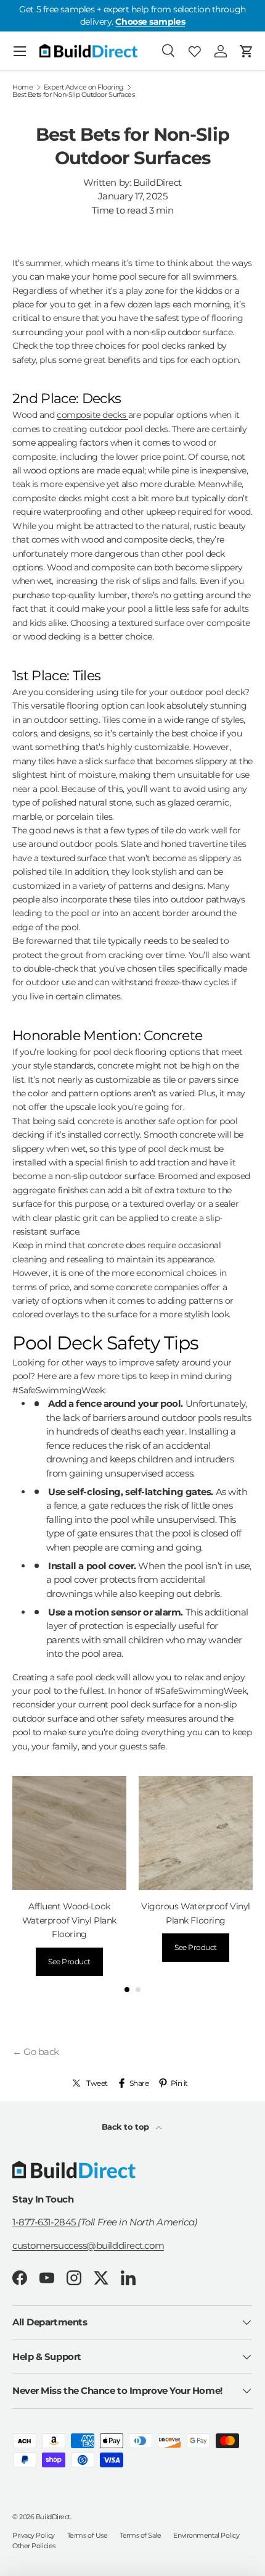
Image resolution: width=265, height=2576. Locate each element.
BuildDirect (53, 2517)
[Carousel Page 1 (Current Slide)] (127, 1990)
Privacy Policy (34, 2535)
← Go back (36, 2052)
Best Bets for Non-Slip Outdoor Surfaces (73, 95)
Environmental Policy (206, 2535)
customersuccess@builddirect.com (88, 2245)
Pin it (179, 2083)
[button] (247, 51)
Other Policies (34, 2546)
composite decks (92, 415)
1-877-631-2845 (45, 2222)
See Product (69, 1961)
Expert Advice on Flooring (84, 87)
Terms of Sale (140, 2535)
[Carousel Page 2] (138, 1990)
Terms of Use (88, 2535)
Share (139, 2083)
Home (22, 87)
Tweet (97, 2083)
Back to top (127, 2127)
